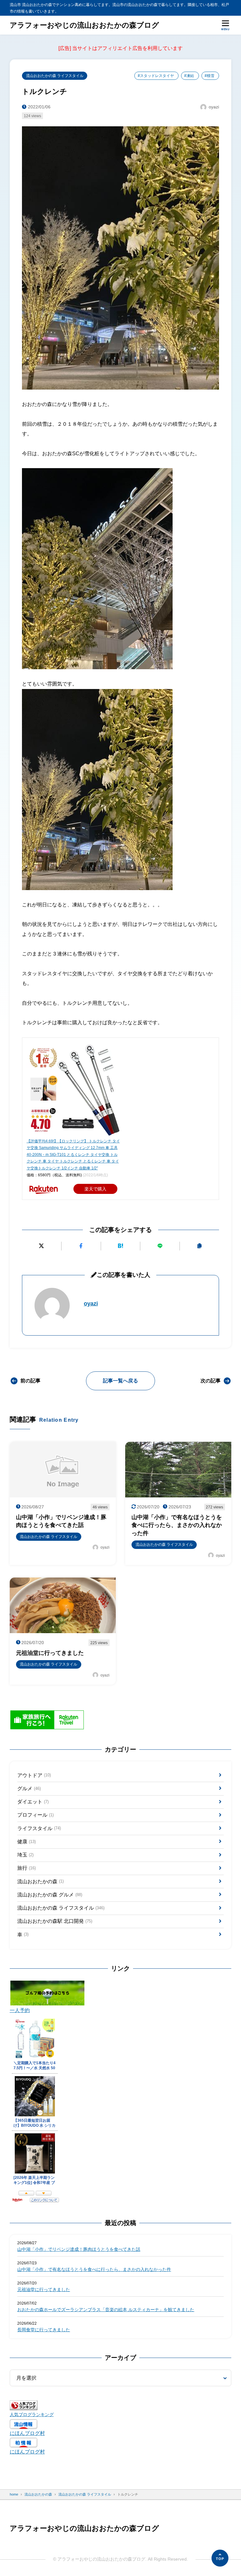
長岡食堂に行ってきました (44, 2330)
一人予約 (20, 2010)
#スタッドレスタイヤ (156, 76)
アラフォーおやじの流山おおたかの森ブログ (84, 25)
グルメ (29, 1788)
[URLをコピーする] (199, 1246)
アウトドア (34, 1775)
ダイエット (33, 1802)
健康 (27, 1842)
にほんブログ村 (27, 2433)
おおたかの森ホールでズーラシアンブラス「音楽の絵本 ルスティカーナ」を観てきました (106, 2310)
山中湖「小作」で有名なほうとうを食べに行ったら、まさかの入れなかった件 (94, 2270)
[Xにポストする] (42, 1246)
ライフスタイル (39, 1828)
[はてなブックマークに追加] (121, 1246)
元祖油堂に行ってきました (44, 2290)
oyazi (91, 1304)
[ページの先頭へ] (220, 2558)
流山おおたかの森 (40, 1881)
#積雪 (209, 76)
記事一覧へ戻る (120, 1381)
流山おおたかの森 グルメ (50, 1895)
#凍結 (189, 76)
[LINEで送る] (160, 1246)
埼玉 (25, 1855)
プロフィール (35, 1815)
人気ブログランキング (32, 2415)
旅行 (27, 1868)
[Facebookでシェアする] (81, 1246)
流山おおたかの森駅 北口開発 (55, 1921)
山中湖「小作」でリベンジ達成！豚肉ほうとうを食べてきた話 (79, 2249)
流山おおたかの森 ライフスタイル (55, 76)
